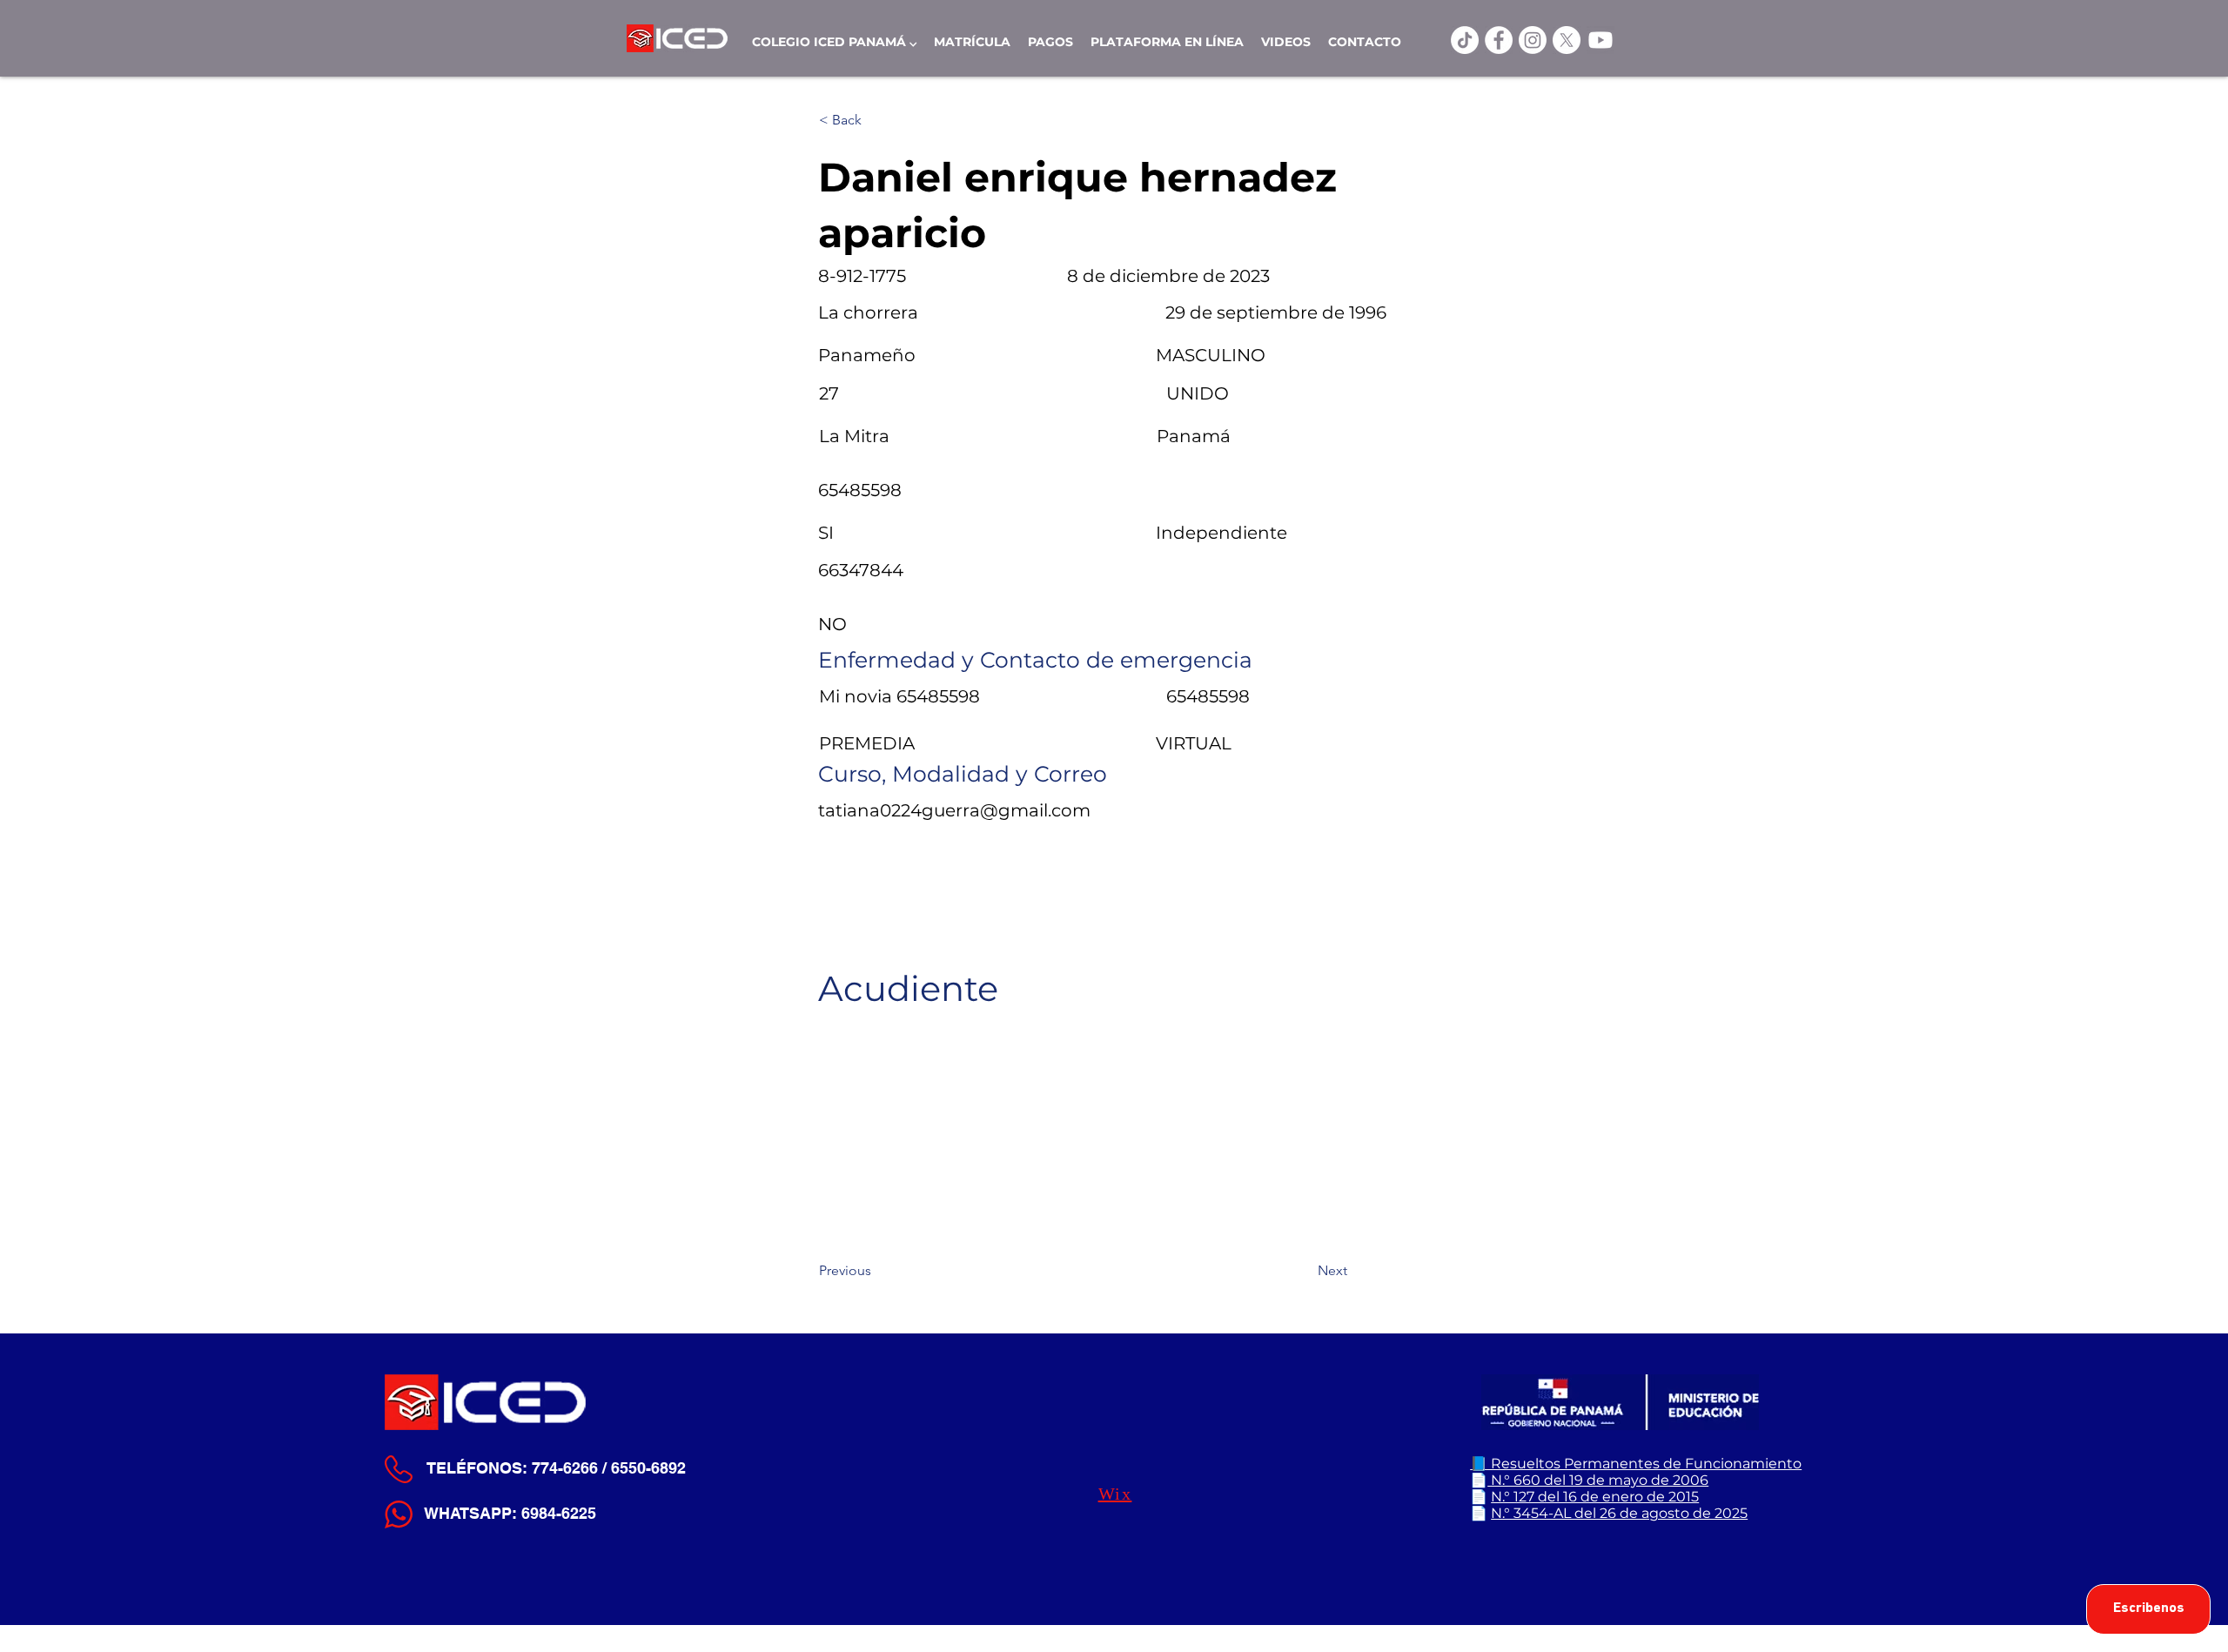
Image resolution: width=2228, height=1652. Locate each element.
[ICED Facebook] (1499, 40)
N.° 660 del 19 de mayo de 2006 (1598, 1480)
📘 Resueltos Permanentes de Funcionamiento (1636, 1464)
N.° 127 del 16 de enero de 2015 (1595, 1497)
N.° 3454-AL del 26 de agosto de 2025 (1619, 1513)
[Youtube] (1601, 40)
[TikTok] (1465, 40)
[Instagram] (1533, 40)
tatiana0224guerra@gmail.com (954, 810)
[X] (1567, 40)
